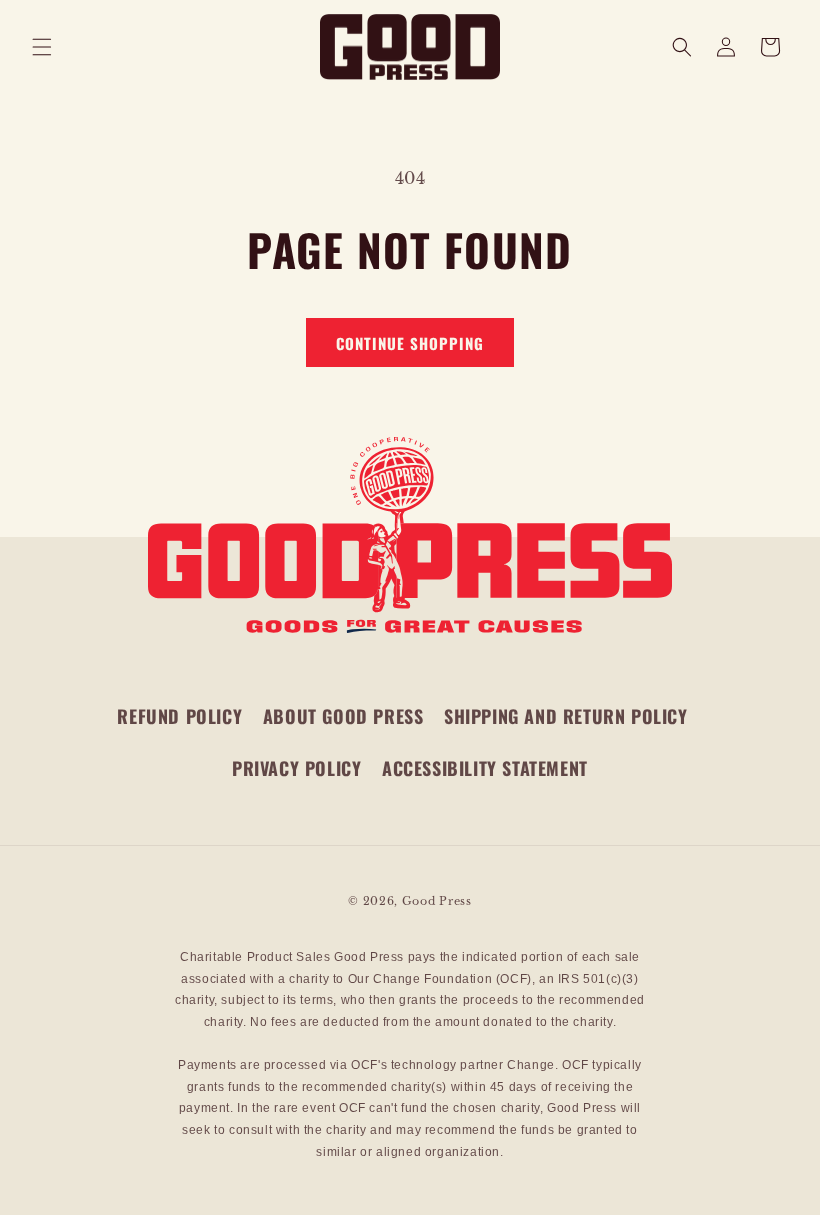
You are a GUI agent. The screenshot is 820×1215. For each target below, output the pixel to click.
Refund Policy (179, 716)
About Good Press (343, 716)
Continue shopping (410, 343)
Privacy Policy (296, 768)
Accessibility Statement (485, 768)
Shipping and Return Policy (566, 716)
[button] (42, 47)
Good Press (437, 901)
